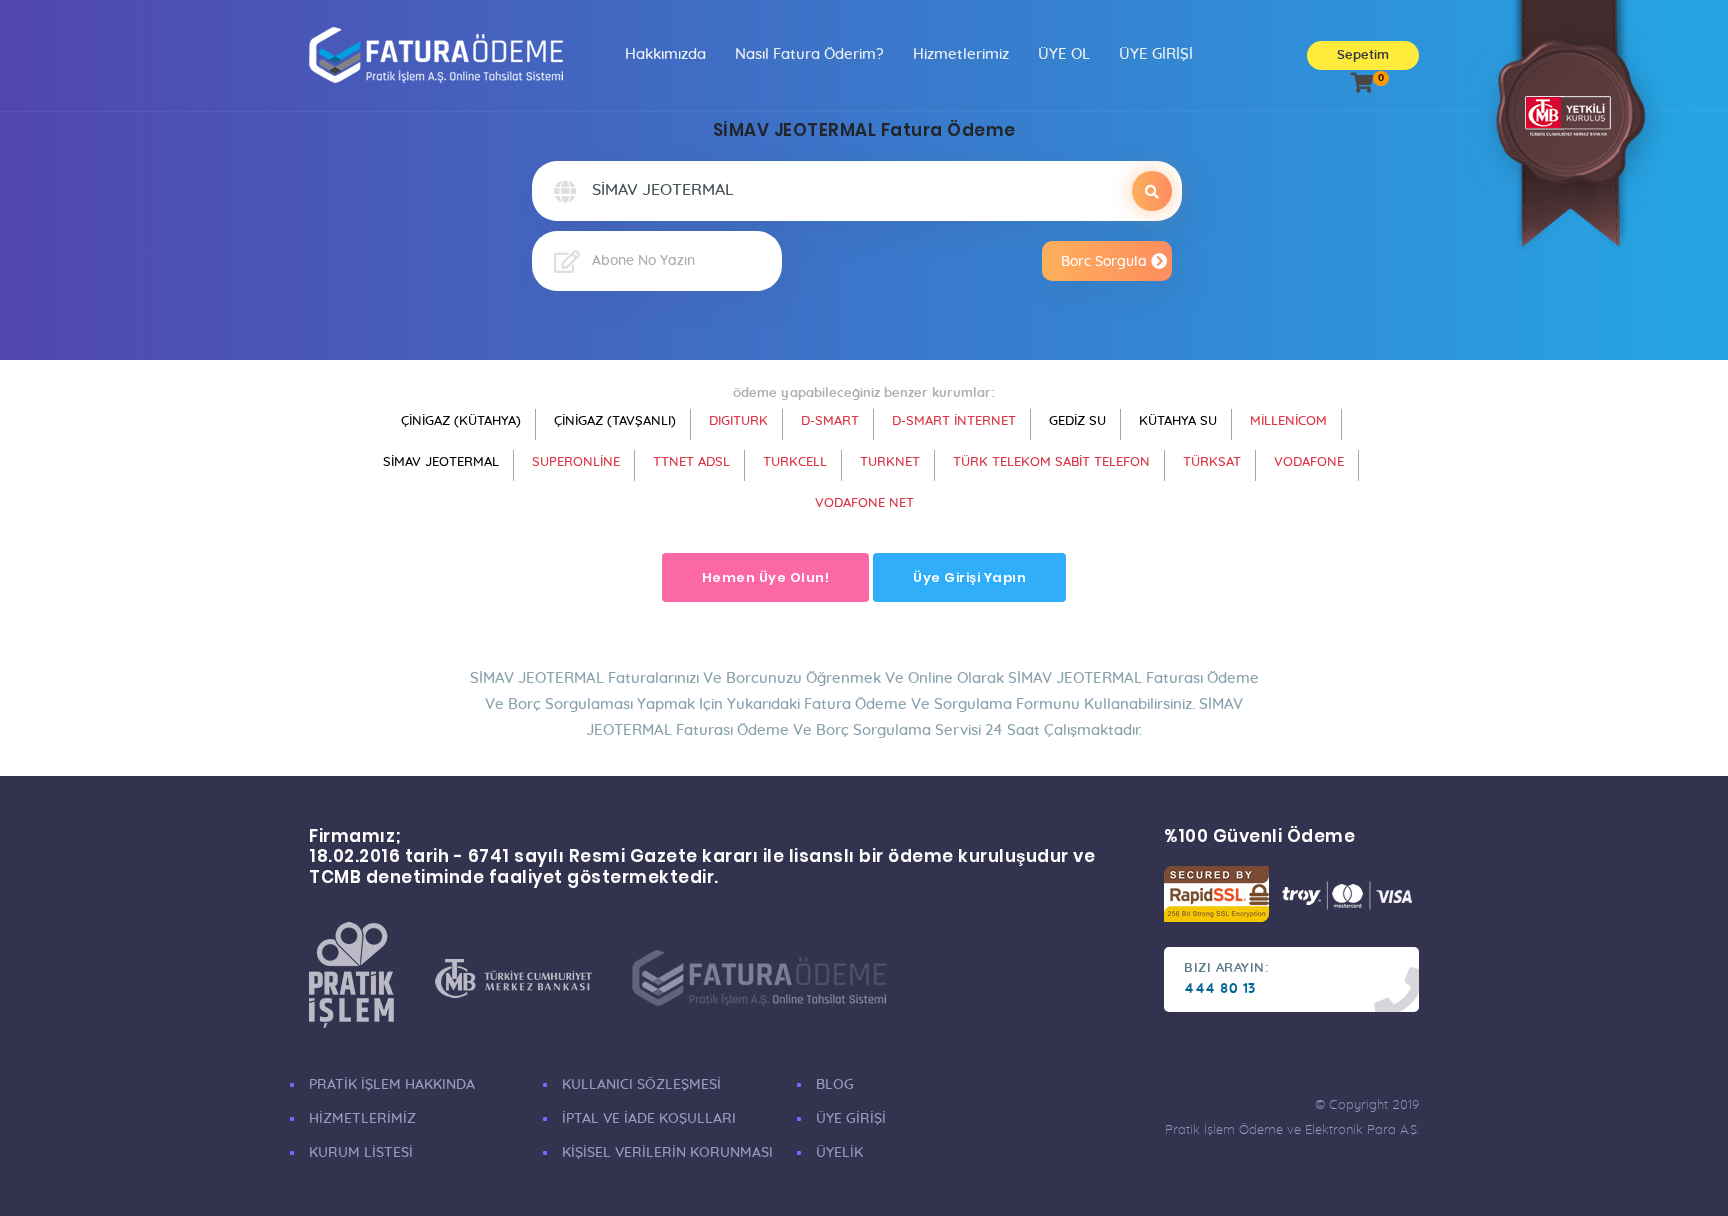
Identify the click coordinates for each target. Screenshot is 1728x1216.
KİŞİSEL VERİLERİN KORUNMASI (667, 1153)
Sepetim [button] (1363, 55)
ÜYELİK (839, 1153)
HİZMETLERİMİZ (362, 1119)
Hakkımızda (665, 54)
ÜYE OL (1064, 54)
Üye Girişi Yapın (969, 577)
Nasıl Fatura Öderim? (809, 54)
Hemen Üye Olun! (766, 577)
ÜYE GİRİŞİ (1156, 54)
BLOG (835, 1085)
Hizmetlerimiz (961, 54)
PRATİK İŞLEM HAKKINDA (392, 1085)
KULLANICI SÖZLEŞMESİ (641, 1085)
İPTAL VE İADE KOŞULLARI (649, 1119)
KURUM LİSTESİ (361, 1153)
